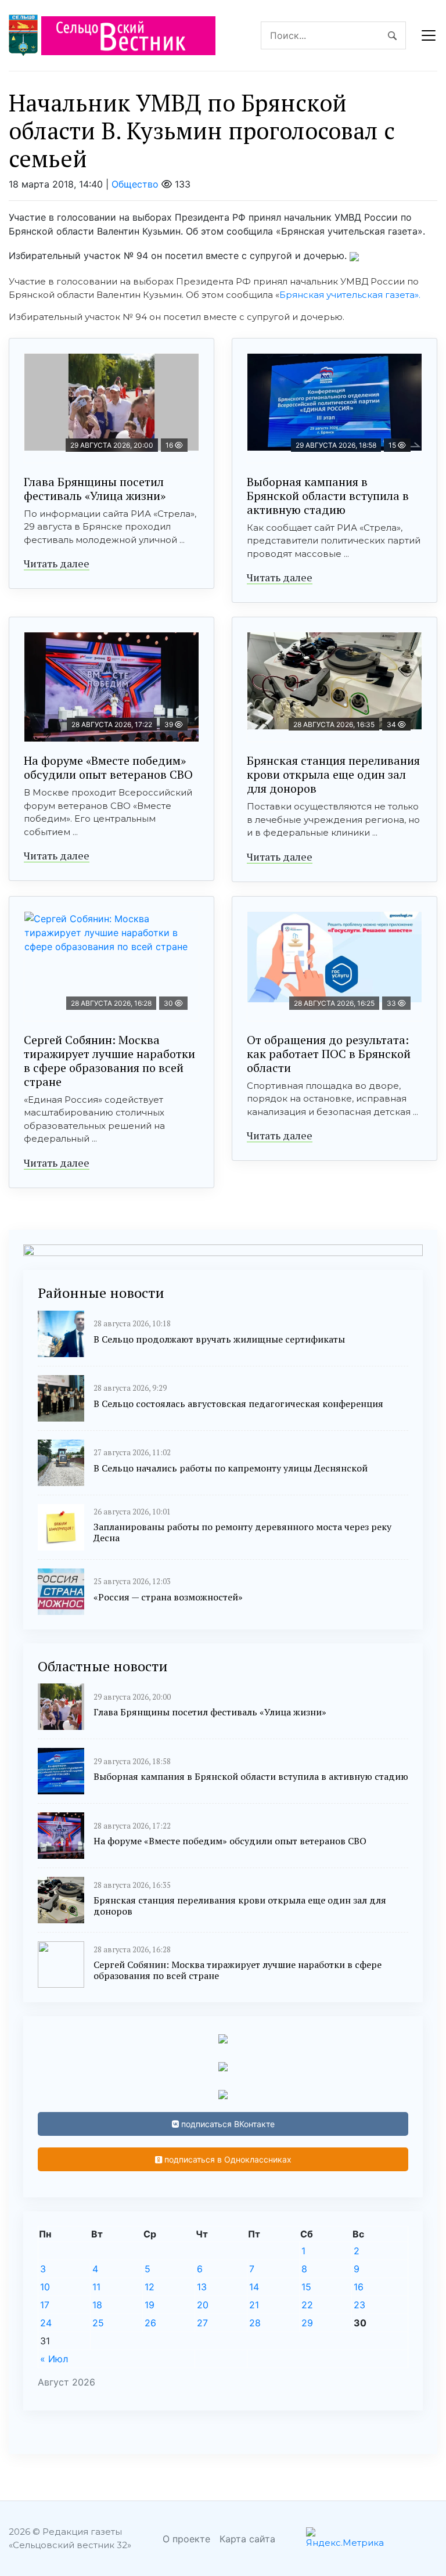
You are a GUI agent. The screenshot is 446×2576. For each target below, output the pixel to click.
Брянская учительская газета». (350, 295)
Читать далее (57, 563)
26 (150, 2323)
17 (45, 2305)
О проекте (186, 2539)
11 (96, 2287)
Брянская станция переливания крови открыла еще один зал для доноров (333, 774)
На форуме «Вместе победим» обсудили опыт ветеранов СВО (108, 767)
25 (98, 2323)
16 (359, 2287)
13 (202, 2287)
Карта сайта (247, 2539)
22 (307, 2305)
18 (97, 2305)
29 (307, 2323)
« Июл (54, 2359)
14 (254, 2287)
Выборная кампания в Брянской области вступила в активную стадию (328, 496)
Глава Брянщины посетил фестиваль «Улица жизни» (95, 489)
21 (254, 2305)
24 (46, 2323)
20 (203, 2305)
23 (359, 2305)
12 (150, 2287)
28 (255, 2323)
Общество (135, 184)
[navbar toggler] (429, 35)
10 (45, 2287)
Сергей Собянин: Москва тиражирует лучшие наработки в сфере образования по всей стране (109, 1061)
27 (202, 2323)
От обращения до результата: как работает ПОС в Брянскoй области (329, 1054)
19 (150, 2305)
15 (306, 2287)
